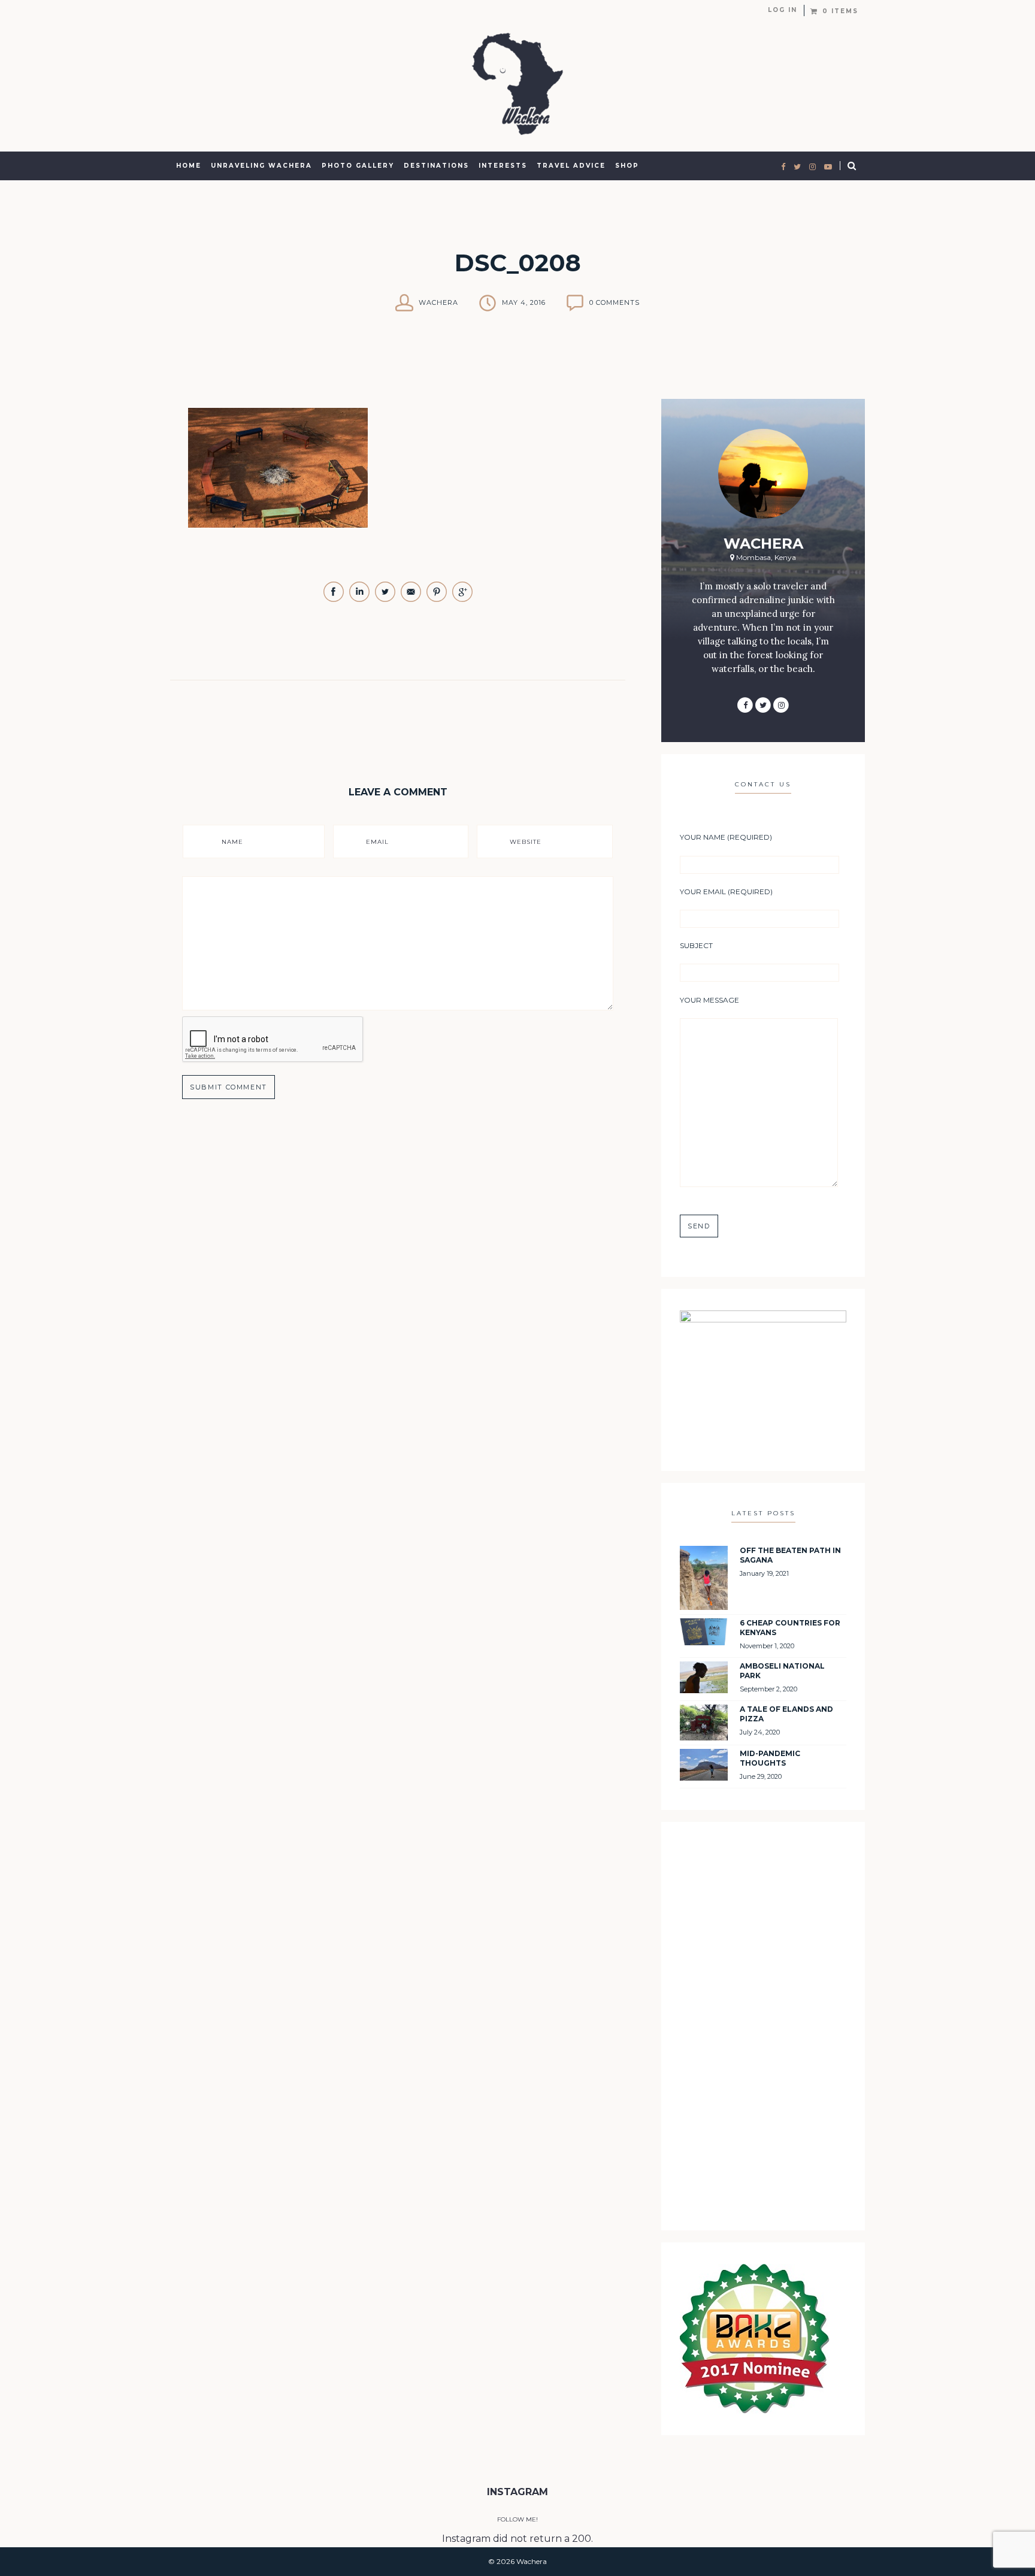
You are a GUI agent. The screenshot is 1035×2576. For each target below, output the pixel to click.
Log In (783, 10)
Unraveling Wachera (261, 166)
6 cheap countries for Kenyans (790, 1628)
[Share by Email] (412, 599)
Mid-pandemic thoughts (770, 1758)
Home (189, 166)
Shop (627, 166)
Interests (503, 166)
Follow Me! (517, 2519)
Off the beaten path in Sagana (790, 1555)
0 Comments (615, 302)
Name (232, 842)
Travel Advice (571, 166)
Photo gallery (358, 166)
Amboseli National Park (782, 1671)
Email (377, 842)
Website (526, 842)
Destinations (436, 166)
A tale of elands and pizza (786, 1714)
